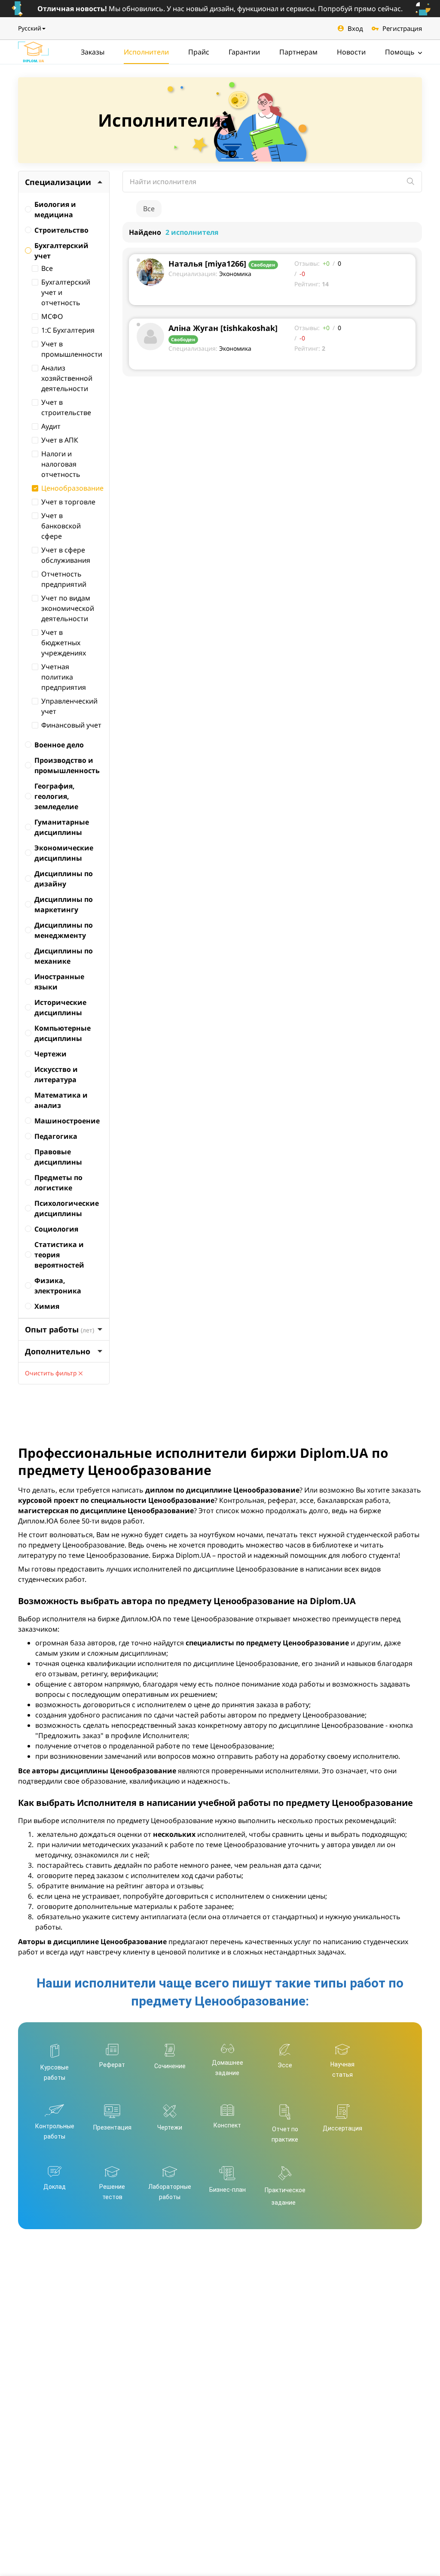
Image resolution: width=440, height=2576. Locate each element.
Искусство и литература (56, 1074)
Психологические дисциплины (67, 1208)
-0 (302, 274)
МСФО (52, 316)
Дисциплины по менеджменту (64, 930)
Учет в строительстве (66, 407)
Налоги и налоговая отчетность (61, 464)
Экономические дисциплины (64, 853)
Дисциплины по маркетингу (64, 904)
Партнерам (298, 52)
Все (47, 268)
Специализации (58, 182)
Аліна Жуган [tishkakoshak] (223, 328)
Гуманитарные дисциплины (62, 827)
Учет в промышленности (72, 349)
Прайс (199, 52)
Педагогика (56, 1136)
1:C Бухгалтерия (68, 330)
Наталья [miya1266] (207, 264)
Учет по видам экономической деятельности (68, 608)
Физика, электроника (58, 1286)
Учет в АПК (60, 440)
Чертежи (50, 1054)
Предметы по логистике (58, 1183)
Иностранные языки (59, 982)
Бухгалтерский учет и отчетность (66, 292)
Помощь (401, 52)
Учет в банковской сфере (61, 526)
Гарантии (244, 52)
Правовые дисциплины (58, 1157)
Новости (351, 52)
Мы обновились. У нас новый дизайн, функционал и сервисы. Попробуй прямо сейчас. (220, 9)
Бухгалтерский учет (61, 251)
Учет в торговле (68, 502)
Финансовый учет (71, 725)
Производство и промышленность (67, 765)
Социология (56, 1229)
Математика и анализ (61, 1100)
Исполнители (146, 52)
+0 (326, 263)
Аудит (51, 426)
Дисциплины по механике (64, 956)
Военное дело (59, 745)
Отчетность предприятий (64, 579)
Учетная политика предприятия (64, 677)
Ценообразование (72, 488)
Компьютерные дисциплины (63, 1033)
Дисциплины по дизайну (64, 879)
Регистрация (402, 28)
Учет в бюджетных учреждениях (64, 643)
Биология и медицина (55, 209)
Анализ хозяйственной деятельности (67, 378)
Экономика (235, 274)
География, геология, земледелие (56, 796)
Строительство (61, 230)
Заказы (93, 52)
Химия (47, 1306)
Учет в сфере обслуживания (66, 555)
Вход (355, 28)
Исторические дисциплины (60, 1007)
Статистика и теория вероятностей (59, 1255)
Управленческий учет (69, 706)
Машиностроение (67, 1121)
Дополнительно (58, 1351)
